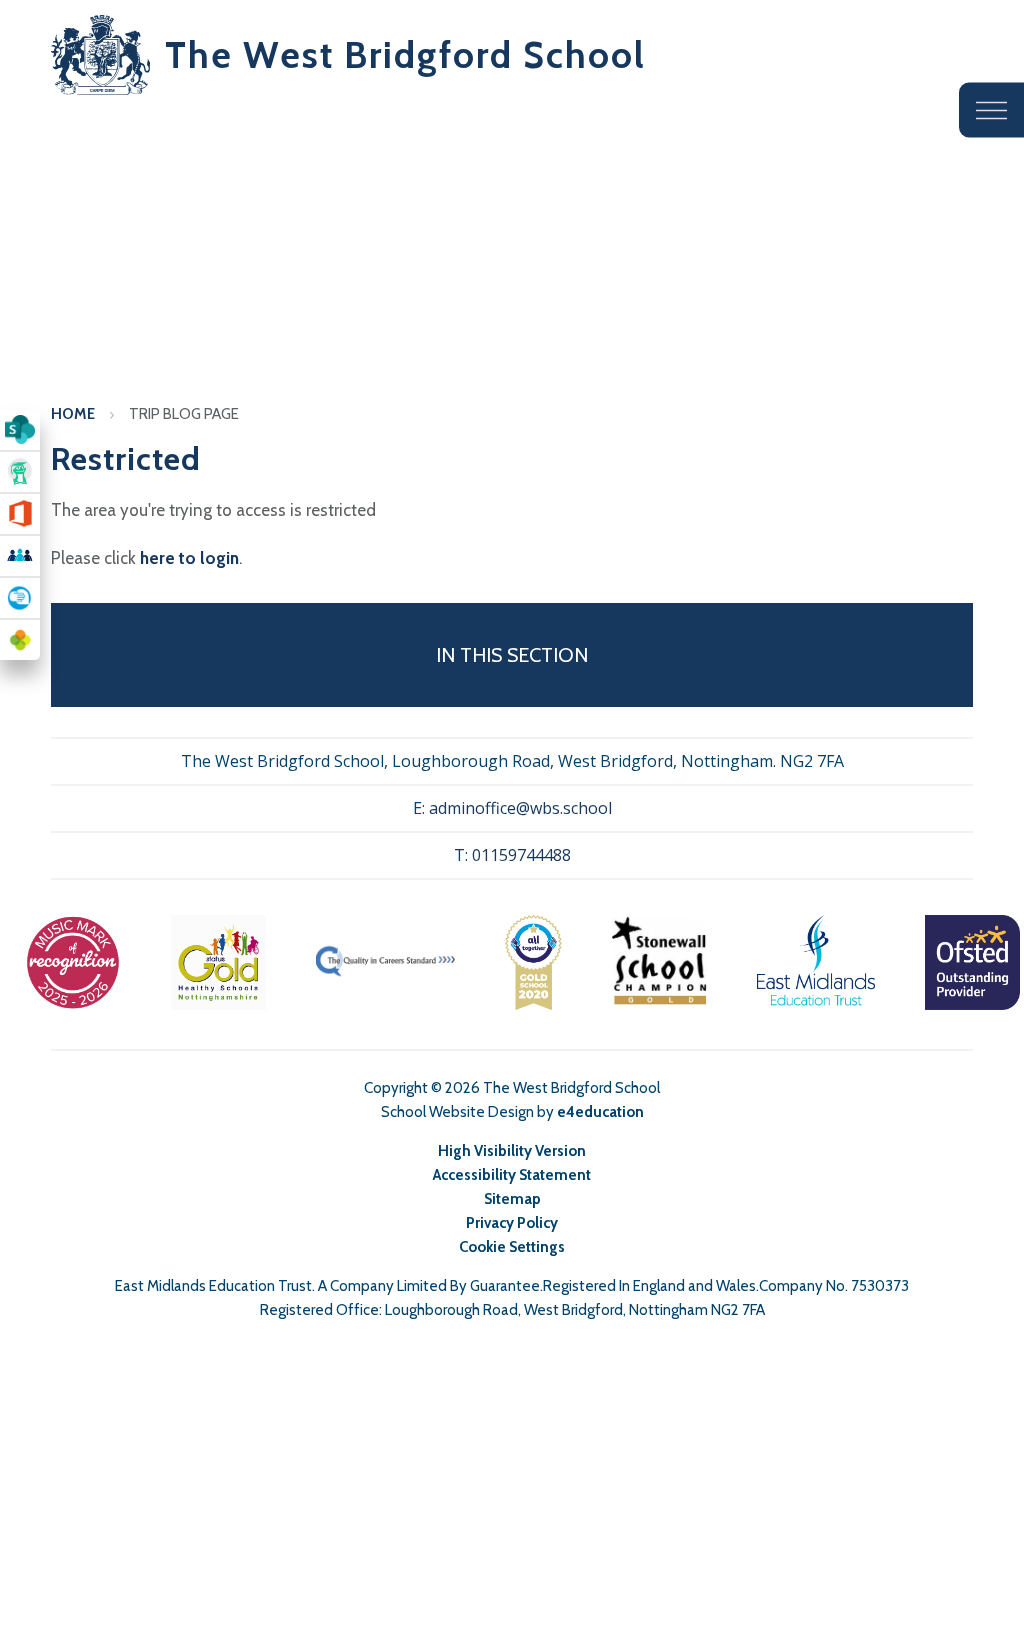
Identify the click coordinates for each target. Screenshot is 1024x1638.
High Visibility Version (512, 1151)
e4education (600, 1112)
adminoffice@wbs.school (520, 808)
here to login (189, 558)
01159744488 (521, 855)
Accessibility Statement (512, 1175)
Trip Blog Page (184, 414)
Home (73, 414)
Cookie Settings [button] (512, 1247)
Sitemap (512, 1199)
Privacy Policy (512, 1223)
